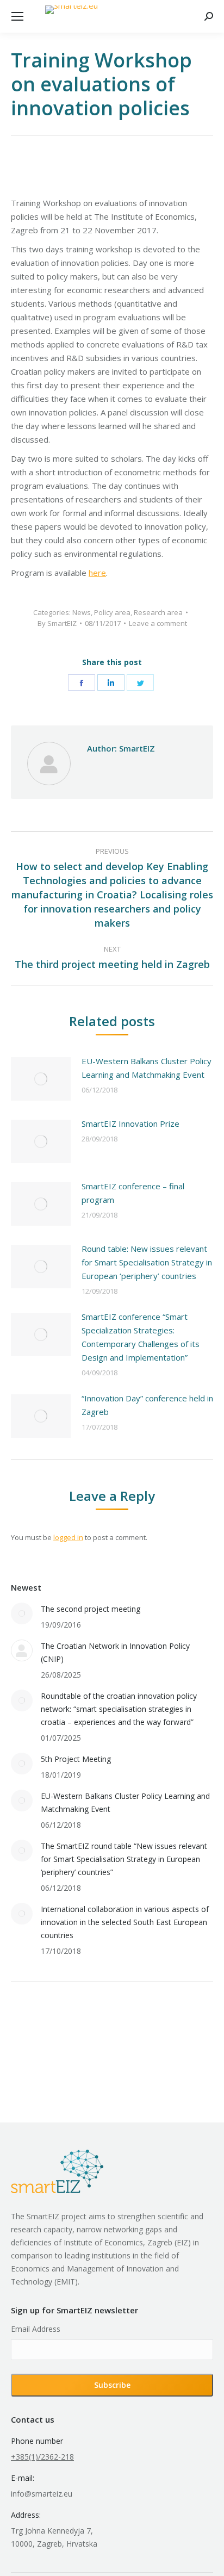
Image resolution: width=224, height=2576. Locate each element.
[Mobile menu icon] (17, 16)
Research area (158, 612)
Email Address (36, 2329)
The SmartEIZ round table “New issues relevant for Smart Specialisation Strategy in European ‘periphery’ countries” (124, 1859)
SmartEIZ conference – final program (133, 1193)
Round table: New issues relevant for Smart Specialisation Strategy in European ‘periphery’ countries (147, 1262)
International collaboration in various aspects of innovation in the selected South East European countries (125, 1922)
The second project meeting (91, 1609)
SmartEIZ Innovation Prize (130, 1123)
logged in (68, 1537)
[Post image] (41, 1079)
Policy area (112, 612)
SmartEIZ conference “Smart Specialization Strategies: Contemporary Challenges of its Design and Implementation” (141, 1337)
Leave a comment (158, 623)
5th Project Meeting (76, 1759)
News (82, 612)
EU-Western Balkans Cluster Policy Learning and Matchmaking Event (147, 1068)
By (57, 623)
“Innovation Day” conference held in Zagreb (147, 1405)
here (97, 573)
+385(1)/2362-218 (42, 2457)
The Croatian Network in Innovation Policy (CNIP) (115, 1652)
